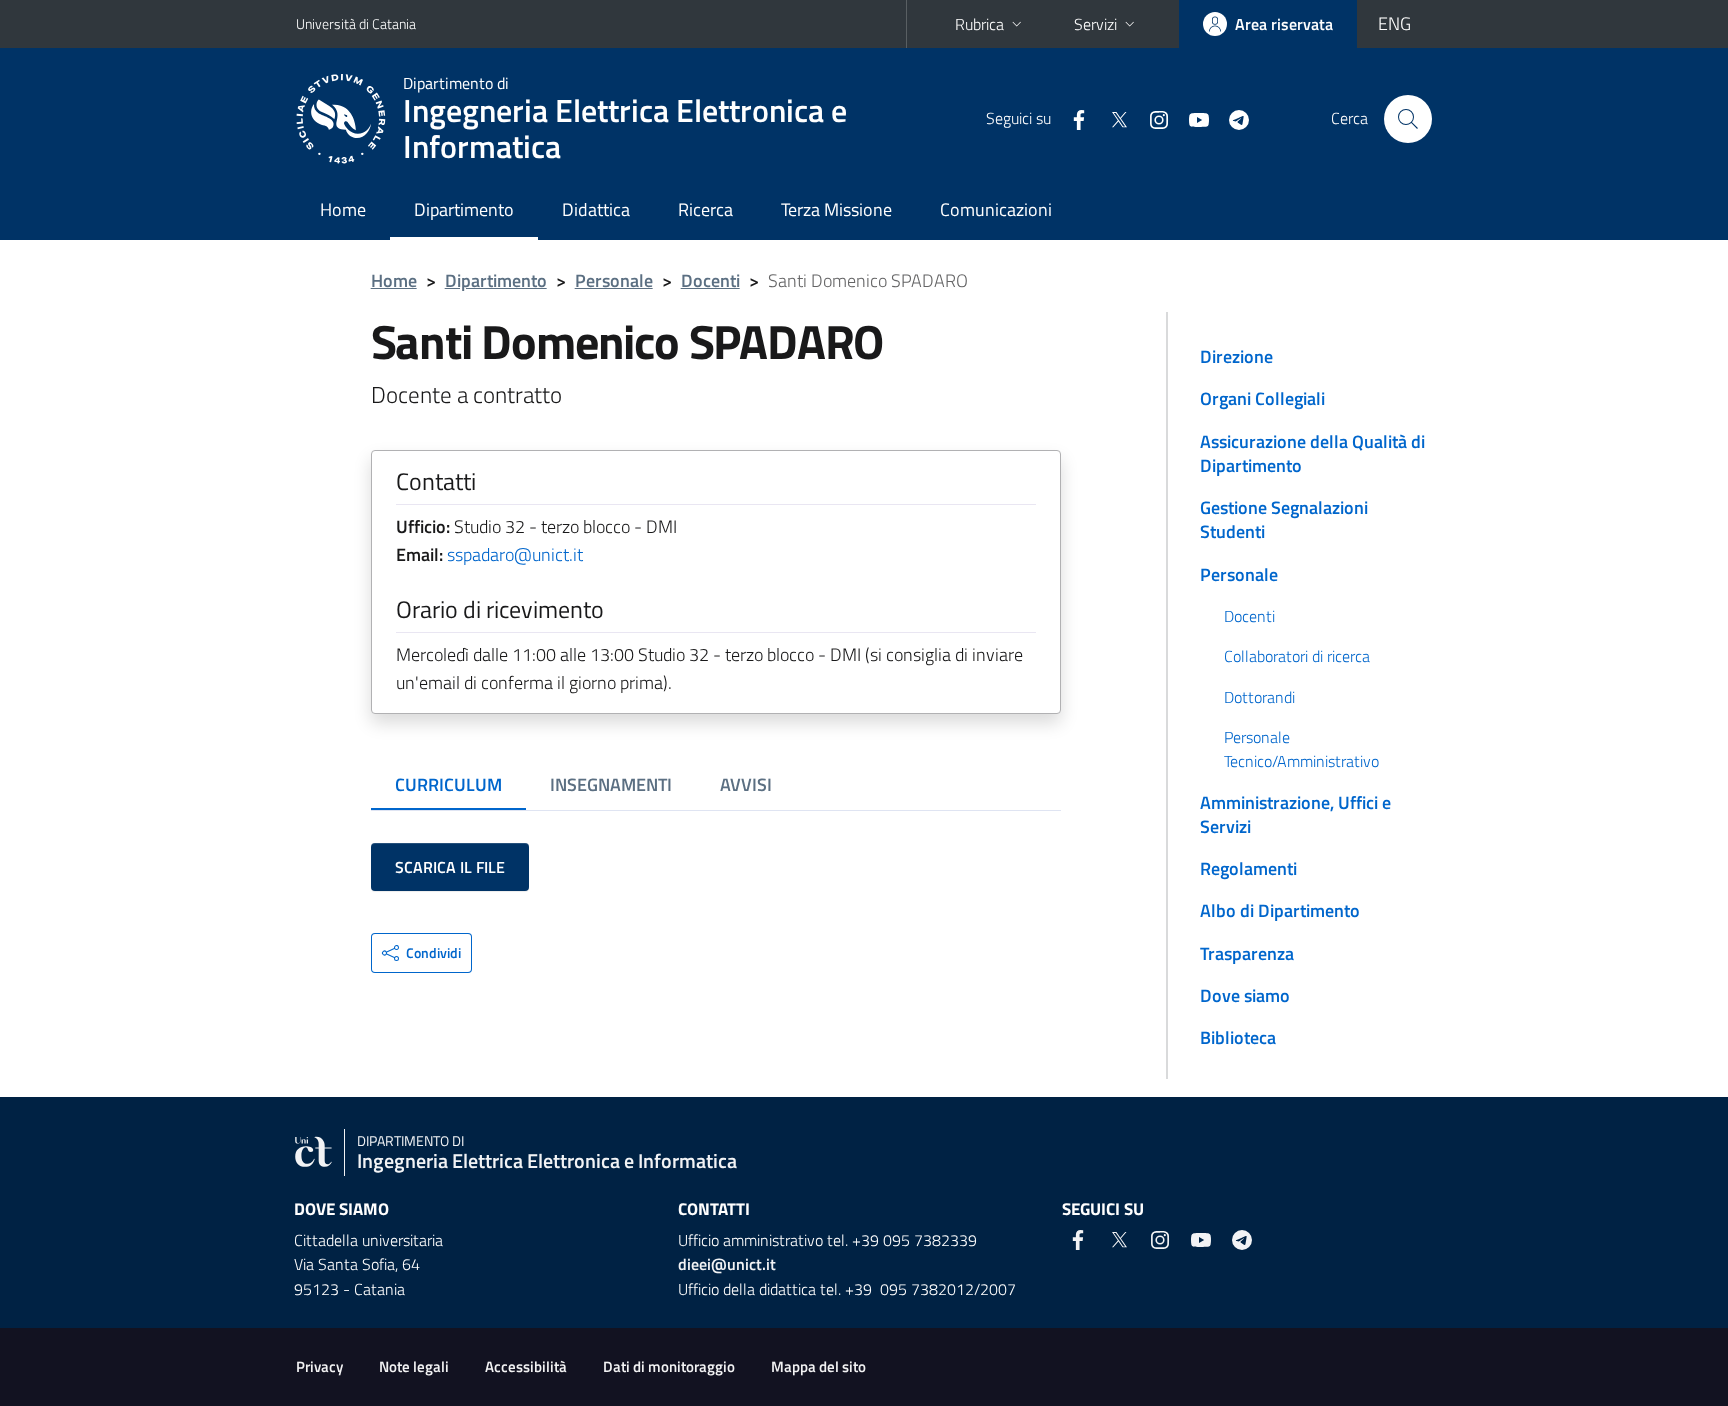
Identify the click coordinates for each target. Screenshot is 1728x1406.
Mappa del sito (818, 1366)
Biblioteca (1238, 1037)
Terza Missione (836, 209)
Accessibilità (526, 1366)
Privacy (319, 1366)
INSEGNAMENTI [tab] (611, 784)
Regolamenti (1248, 868)
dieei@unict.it (727, 1264)
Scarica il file (450, 867)
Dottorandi (1259, 697)
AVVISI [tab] (746, 784)
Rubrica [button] (979, 24)
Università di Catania (356, 23)
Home (343, 209)
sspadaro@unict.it (515, 554)
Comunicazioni (996, 209)
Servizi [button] (1095, 24)
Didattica (596, 209)
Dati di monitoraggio (669, 1366)
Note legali (414, 1366)
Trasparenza (1247, 953)
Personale (614, 280)
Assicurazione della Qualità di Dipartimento (1312, 453)
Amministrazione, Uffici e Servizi (1295, 814)
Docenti (710, 280)
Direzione (1236, 356)
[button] (421, 953)
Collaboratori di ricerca (1297, 656)
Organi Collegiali (1262, 398)
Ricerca (705, 209)
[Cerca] (1408, 119)
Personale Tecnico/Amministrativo (1301, 749)
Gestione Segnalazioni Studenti (1284, 519)
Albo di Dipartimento (1280, 910)
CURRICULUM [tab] (448, 784)
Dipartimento (464, 209)
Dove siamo (1245, 995)
